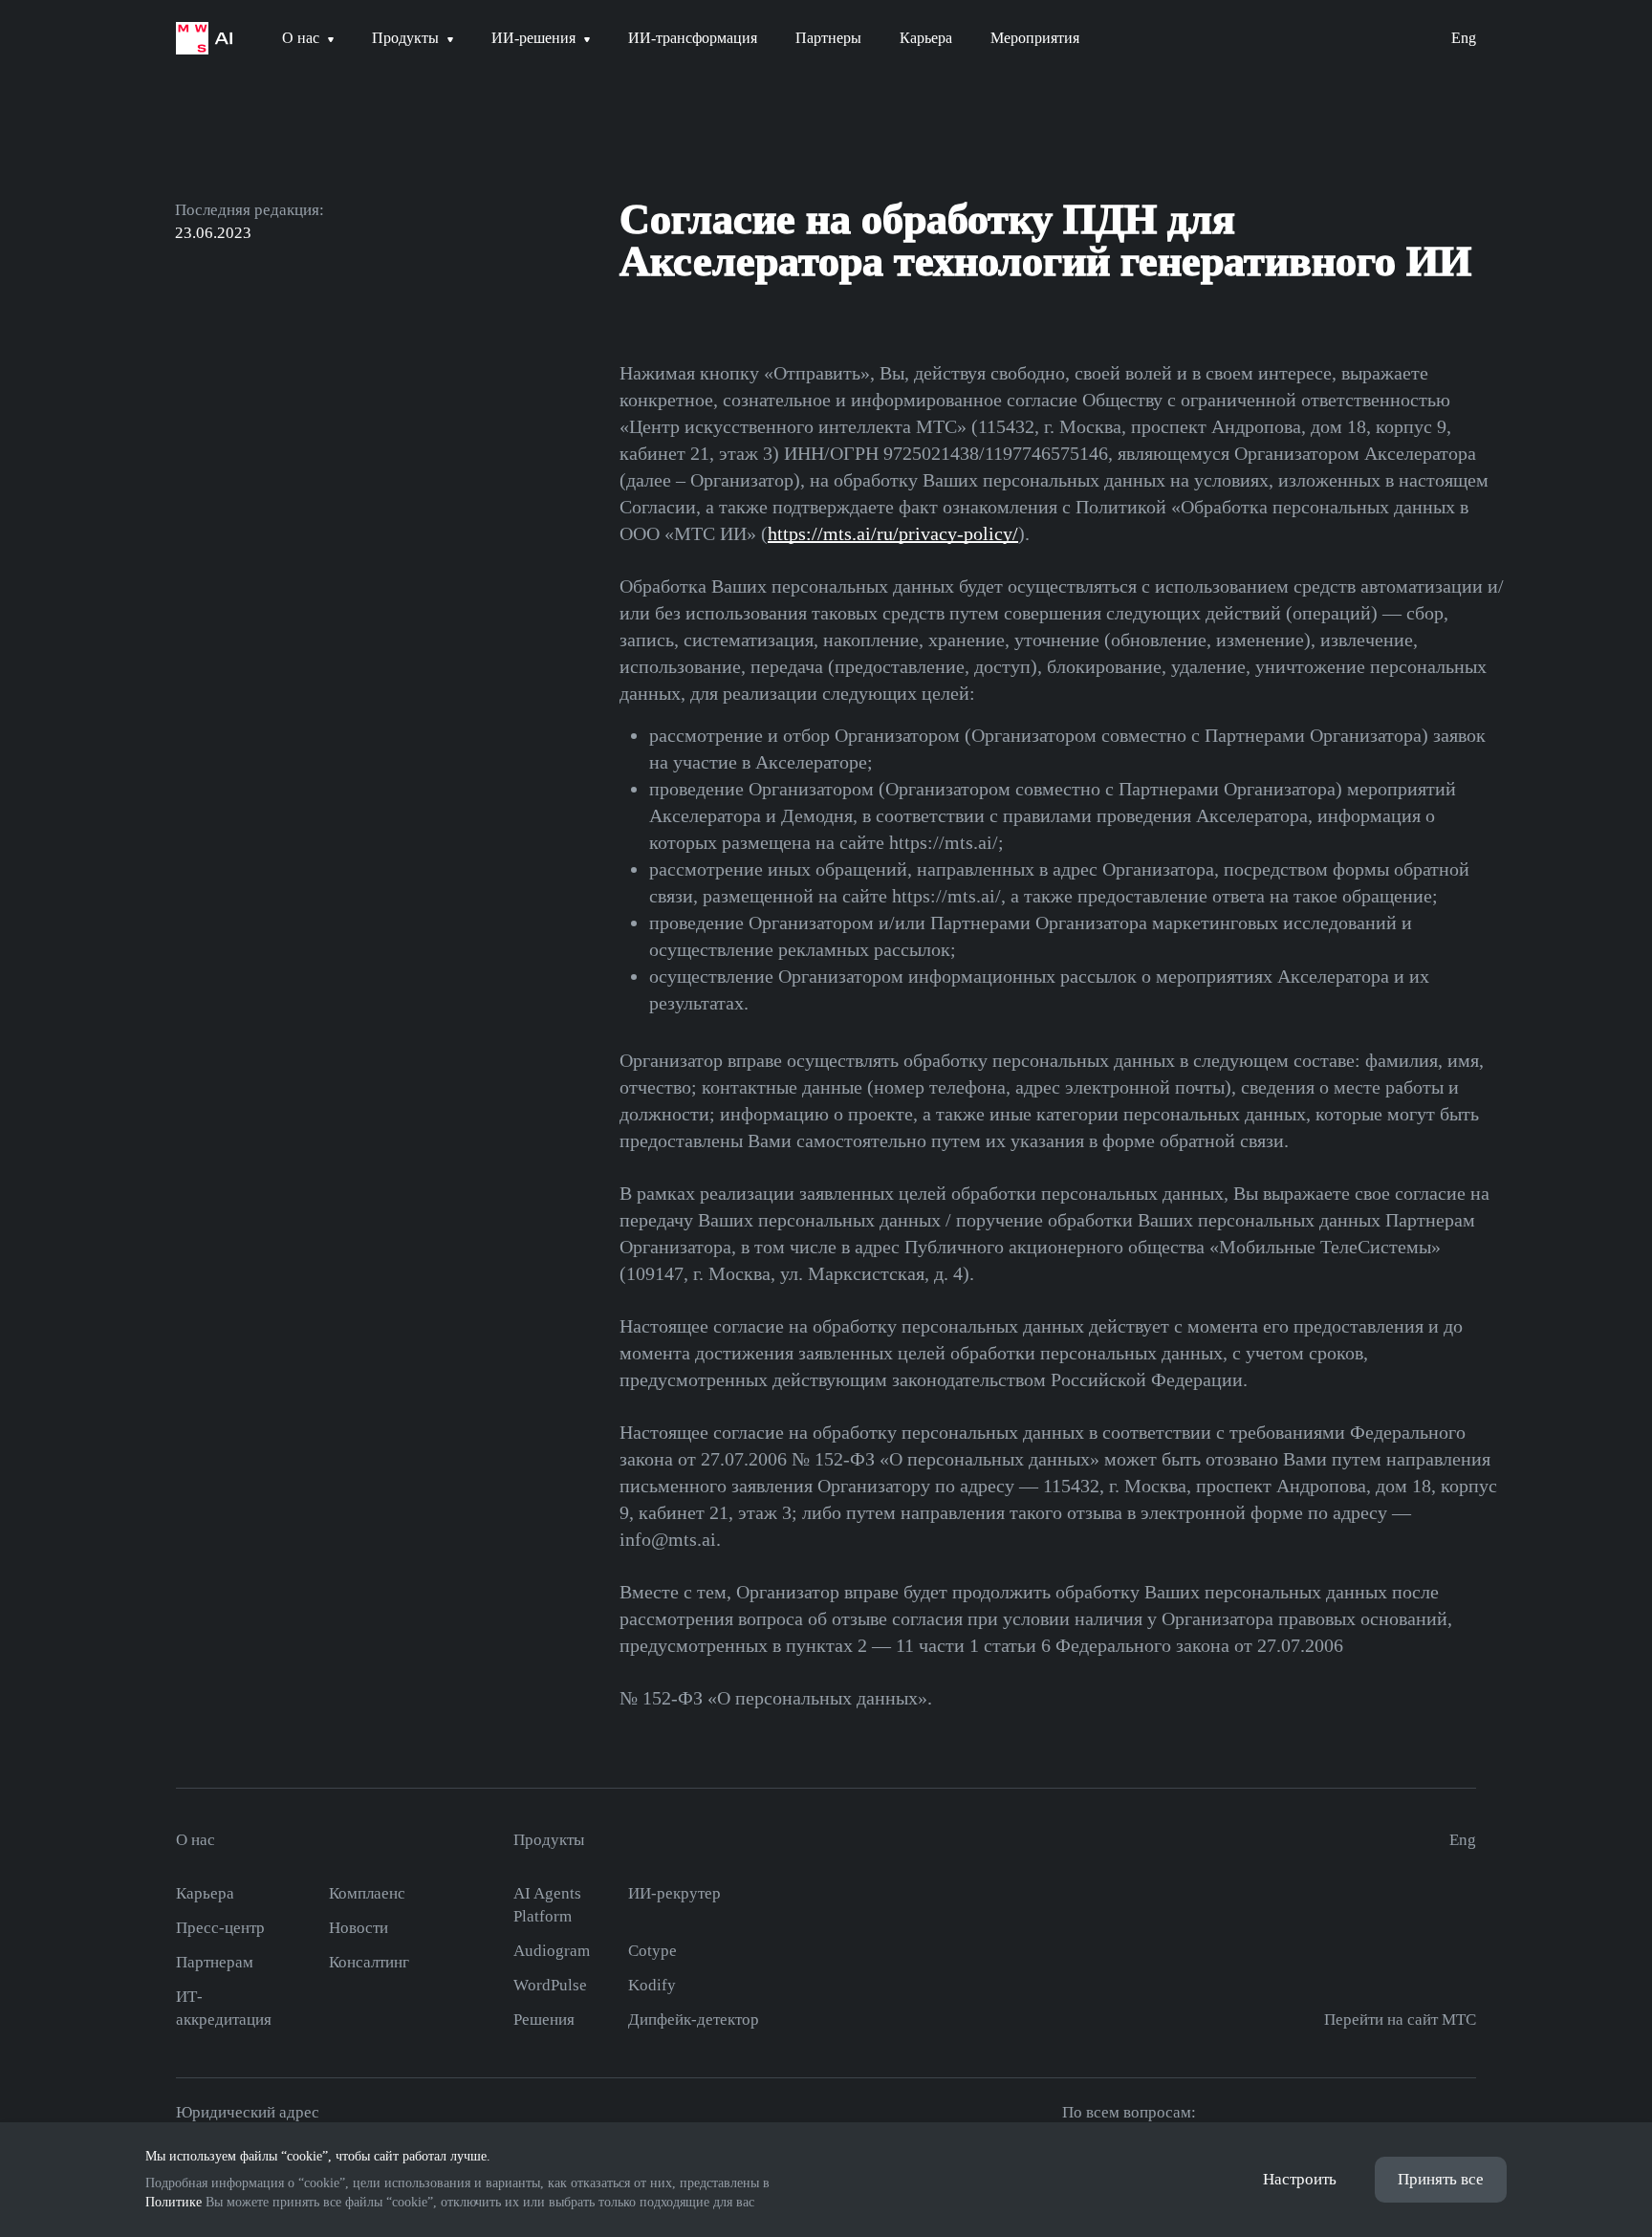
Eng (1464, 38)
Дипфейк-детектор (694, 2020)
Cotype (652, 1951)
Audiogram (552, 1951)
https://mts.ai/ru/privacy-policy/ (893, 533)
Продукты (549, 1840)
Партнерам (215, 1962)
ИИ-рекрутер (674, 1893)
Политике (174, 2202)
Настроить (1300, 2179)
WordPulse (550, 1985)
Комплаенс (367, 1893)
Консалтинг (369, 1962)
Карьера (205, 1893)
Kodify (652, 1985)
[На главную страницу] (204, 38)
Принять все (1441, 2179)
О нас (196, 1840)
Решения (544, 2020)
